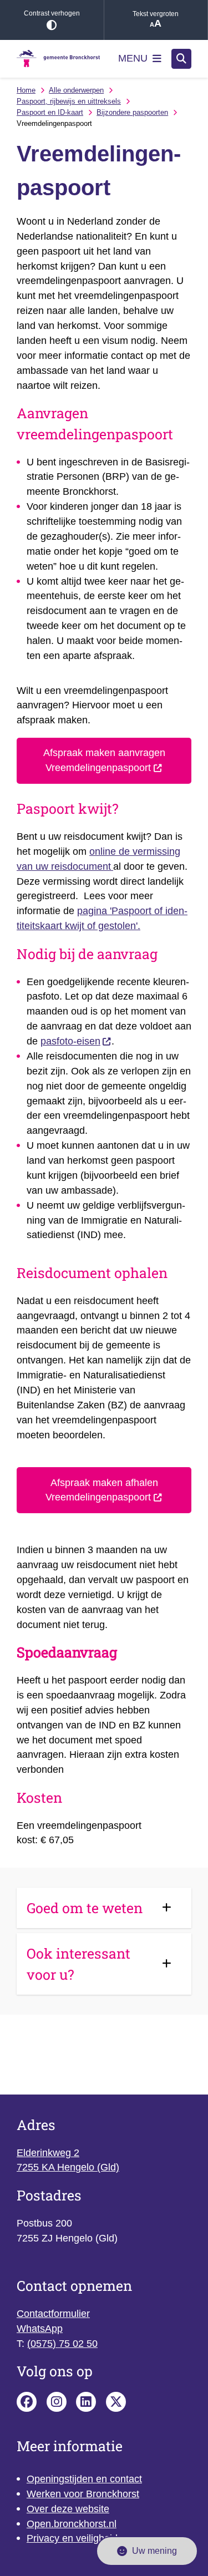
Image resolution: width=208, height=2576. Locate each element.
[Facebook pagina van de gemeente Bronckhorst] (27, 2402)
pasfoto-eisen (70, 1041)
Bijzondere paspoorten (132, 112)
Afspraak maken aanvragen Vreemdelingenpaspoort (104, 760)
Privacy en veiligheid (72, 2538)
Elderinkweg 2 (48, 2153)
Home (26, 90)
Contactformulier (53, 2314)
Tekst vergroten (156, 14)
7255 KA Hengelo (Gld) (68, 2167)
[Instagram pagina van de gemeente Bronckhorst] (57, 2402)
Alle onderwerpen (76, 90)
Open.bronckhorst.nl (72, 2524)
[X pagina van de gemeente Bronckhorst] (116, 2402)
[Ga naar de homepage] (58, 59)
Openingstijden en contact (84, 2479)
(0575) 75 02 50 (62, 2344)
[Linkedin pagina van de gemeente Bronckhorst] (86, 2402)
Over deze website (68, 2509)
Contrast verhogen (52, 13)
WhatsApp (40, 2329)
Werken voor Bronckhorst (83, 2494)
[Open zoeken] (181, 59)
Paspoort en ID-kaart (50, 112)
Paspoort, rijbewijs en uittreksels (69, 101)
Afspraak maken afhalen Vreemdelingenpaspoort (102, 1490)
